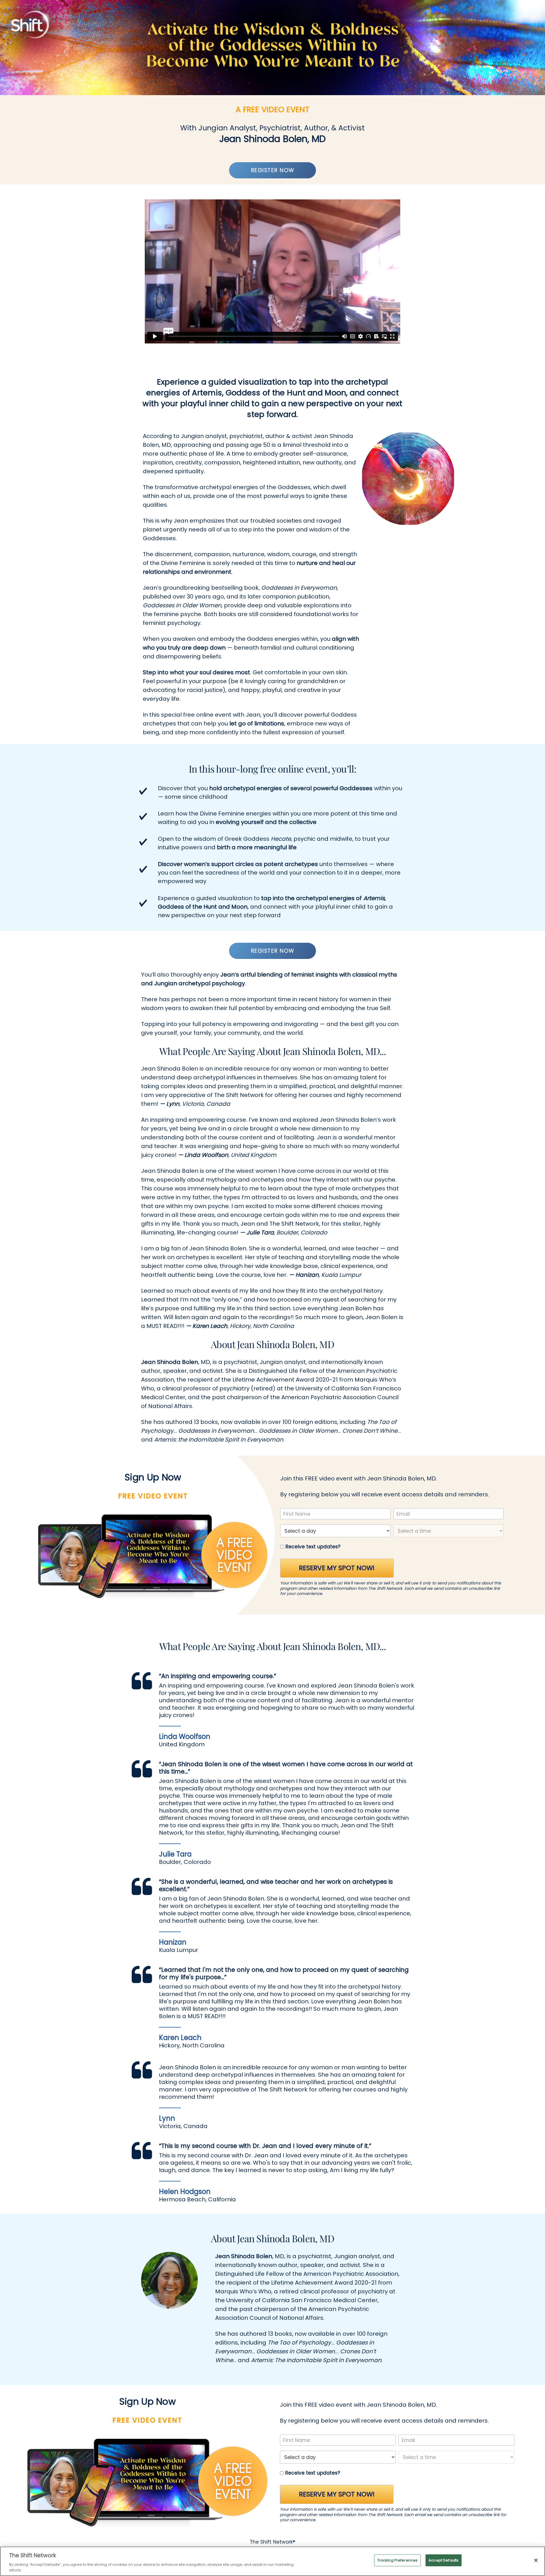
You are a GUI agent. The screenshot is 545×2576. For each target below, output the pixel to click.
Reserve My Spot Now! (337, 1568)
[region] (272, 2561)
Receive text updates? (313, 1547)
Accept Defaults (444, 2560)
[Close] (536, 2560)
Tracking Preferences (398, 2560)
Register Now (273, 170)
